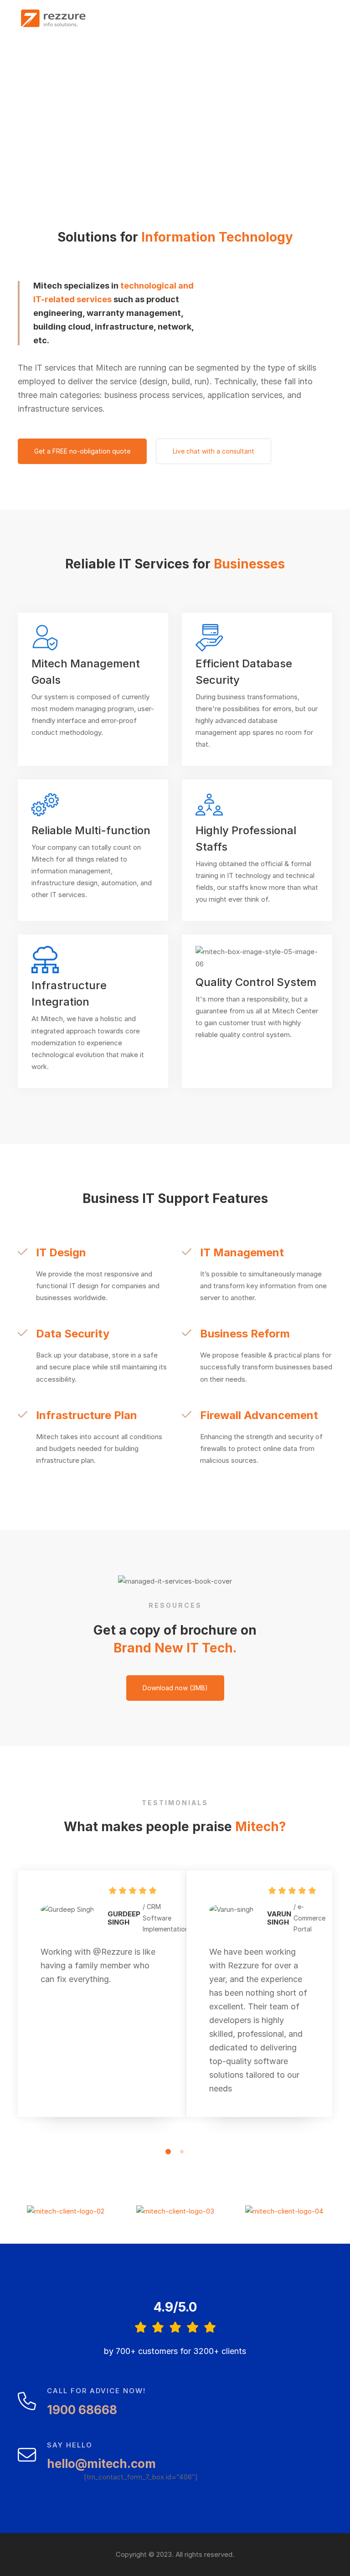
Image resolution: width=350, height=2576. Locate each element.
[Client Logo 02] (66, 2211)
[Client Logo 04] (284, 2211)
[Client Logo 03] (175, 2211)
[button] (168, 2152)
